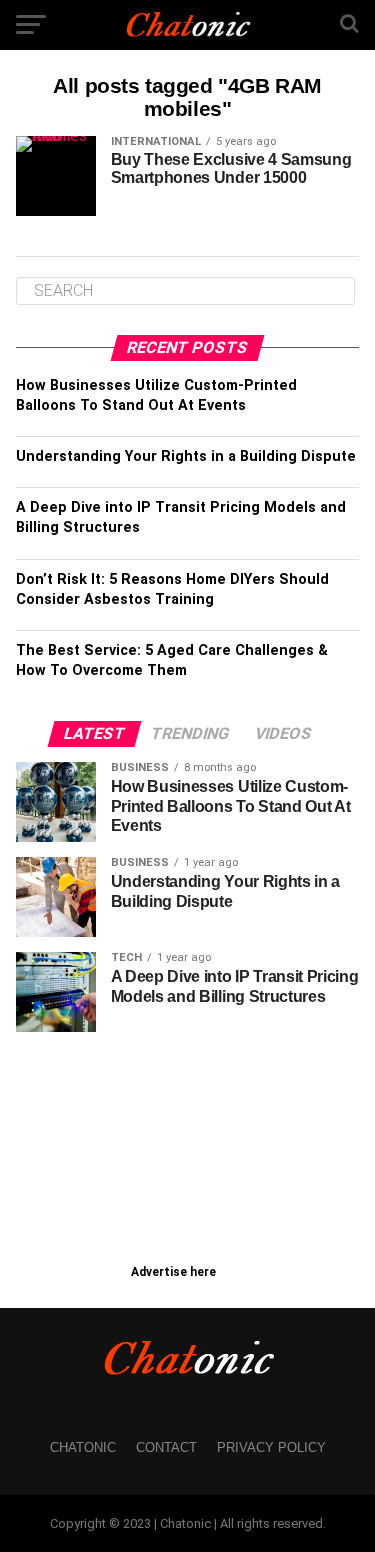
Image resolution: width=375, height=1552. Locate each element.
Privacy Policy (271, 1447)
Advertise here (173, 1272)
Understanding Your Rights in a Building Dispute (186, 456)
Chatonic (83, 1447)
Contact (166, 1447)
